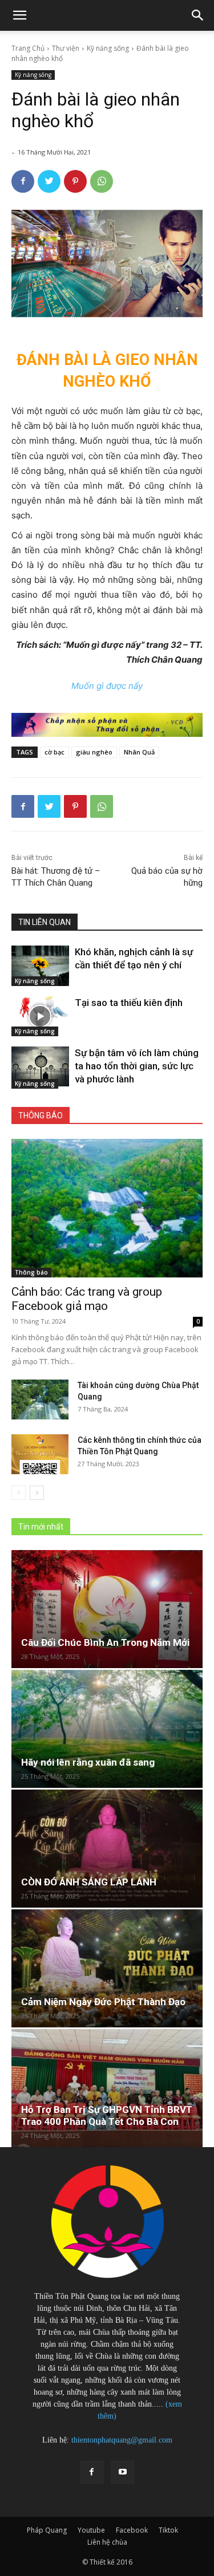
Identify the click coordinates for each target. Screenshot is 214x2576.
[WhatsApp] (102, 181)
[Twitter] (49, 181)
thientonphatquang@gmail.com (122, 2440)
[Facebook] (23, 181)
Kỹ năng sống (108, 48)
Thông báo (31, 1272)
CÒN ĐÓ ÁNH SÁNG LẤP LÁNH (89, 1882)
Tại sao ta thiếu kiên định (129, 1003)
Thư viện (66, 48)
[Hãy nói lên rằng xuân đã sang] (107, 1729)
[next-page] (37, 1493)
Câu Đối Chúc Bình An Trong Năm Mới (105, 1642)
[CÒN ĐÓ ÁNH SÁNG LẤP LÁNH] (107, 1849)
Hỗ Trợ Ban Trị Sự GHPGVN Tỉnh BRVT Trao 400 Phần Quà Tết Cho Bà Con (107, 2115)
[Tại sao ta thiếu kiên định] (40, 1016)
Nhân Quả (139, 752)
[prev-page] (19, 1493)
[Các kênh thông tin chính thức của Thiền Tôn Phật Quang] (40, 1454)
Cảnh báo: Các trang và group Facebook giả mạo (87, 1299)
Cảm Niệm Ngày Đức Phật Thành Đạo (103, 2002)
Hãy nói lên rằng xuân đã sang (88, 1762)
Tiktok (168, 2530)
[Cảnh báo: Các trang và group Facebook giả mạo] (107, 1208)
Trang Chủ (28, 48)
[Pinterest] (75, 181)
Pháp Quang (47, 2530)
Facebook (132, 2530)
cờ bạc (54, 752)
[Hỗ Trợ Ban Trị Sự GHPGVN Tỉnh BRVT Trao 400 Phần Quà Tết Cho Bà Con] (107, 2088)
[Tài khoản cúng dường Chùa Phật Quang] (40, 1399)
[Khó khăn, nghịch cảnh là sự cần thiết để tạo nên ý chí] (40, 966)
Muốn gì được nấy (107, 686)
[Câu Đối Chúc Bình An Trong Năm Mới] (107, 1609)
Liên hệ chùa (107, 2542)
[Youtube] (123, 2472)
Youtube (91, 2530)
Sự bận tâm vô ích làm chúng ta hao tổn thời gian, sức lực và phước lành (137, 1066)
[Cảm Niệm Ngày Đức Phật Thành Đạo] (107, 1968)
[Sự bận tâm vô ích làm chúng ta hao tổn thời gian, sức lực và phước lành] (40, 1066)
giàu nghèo (94, 752)
